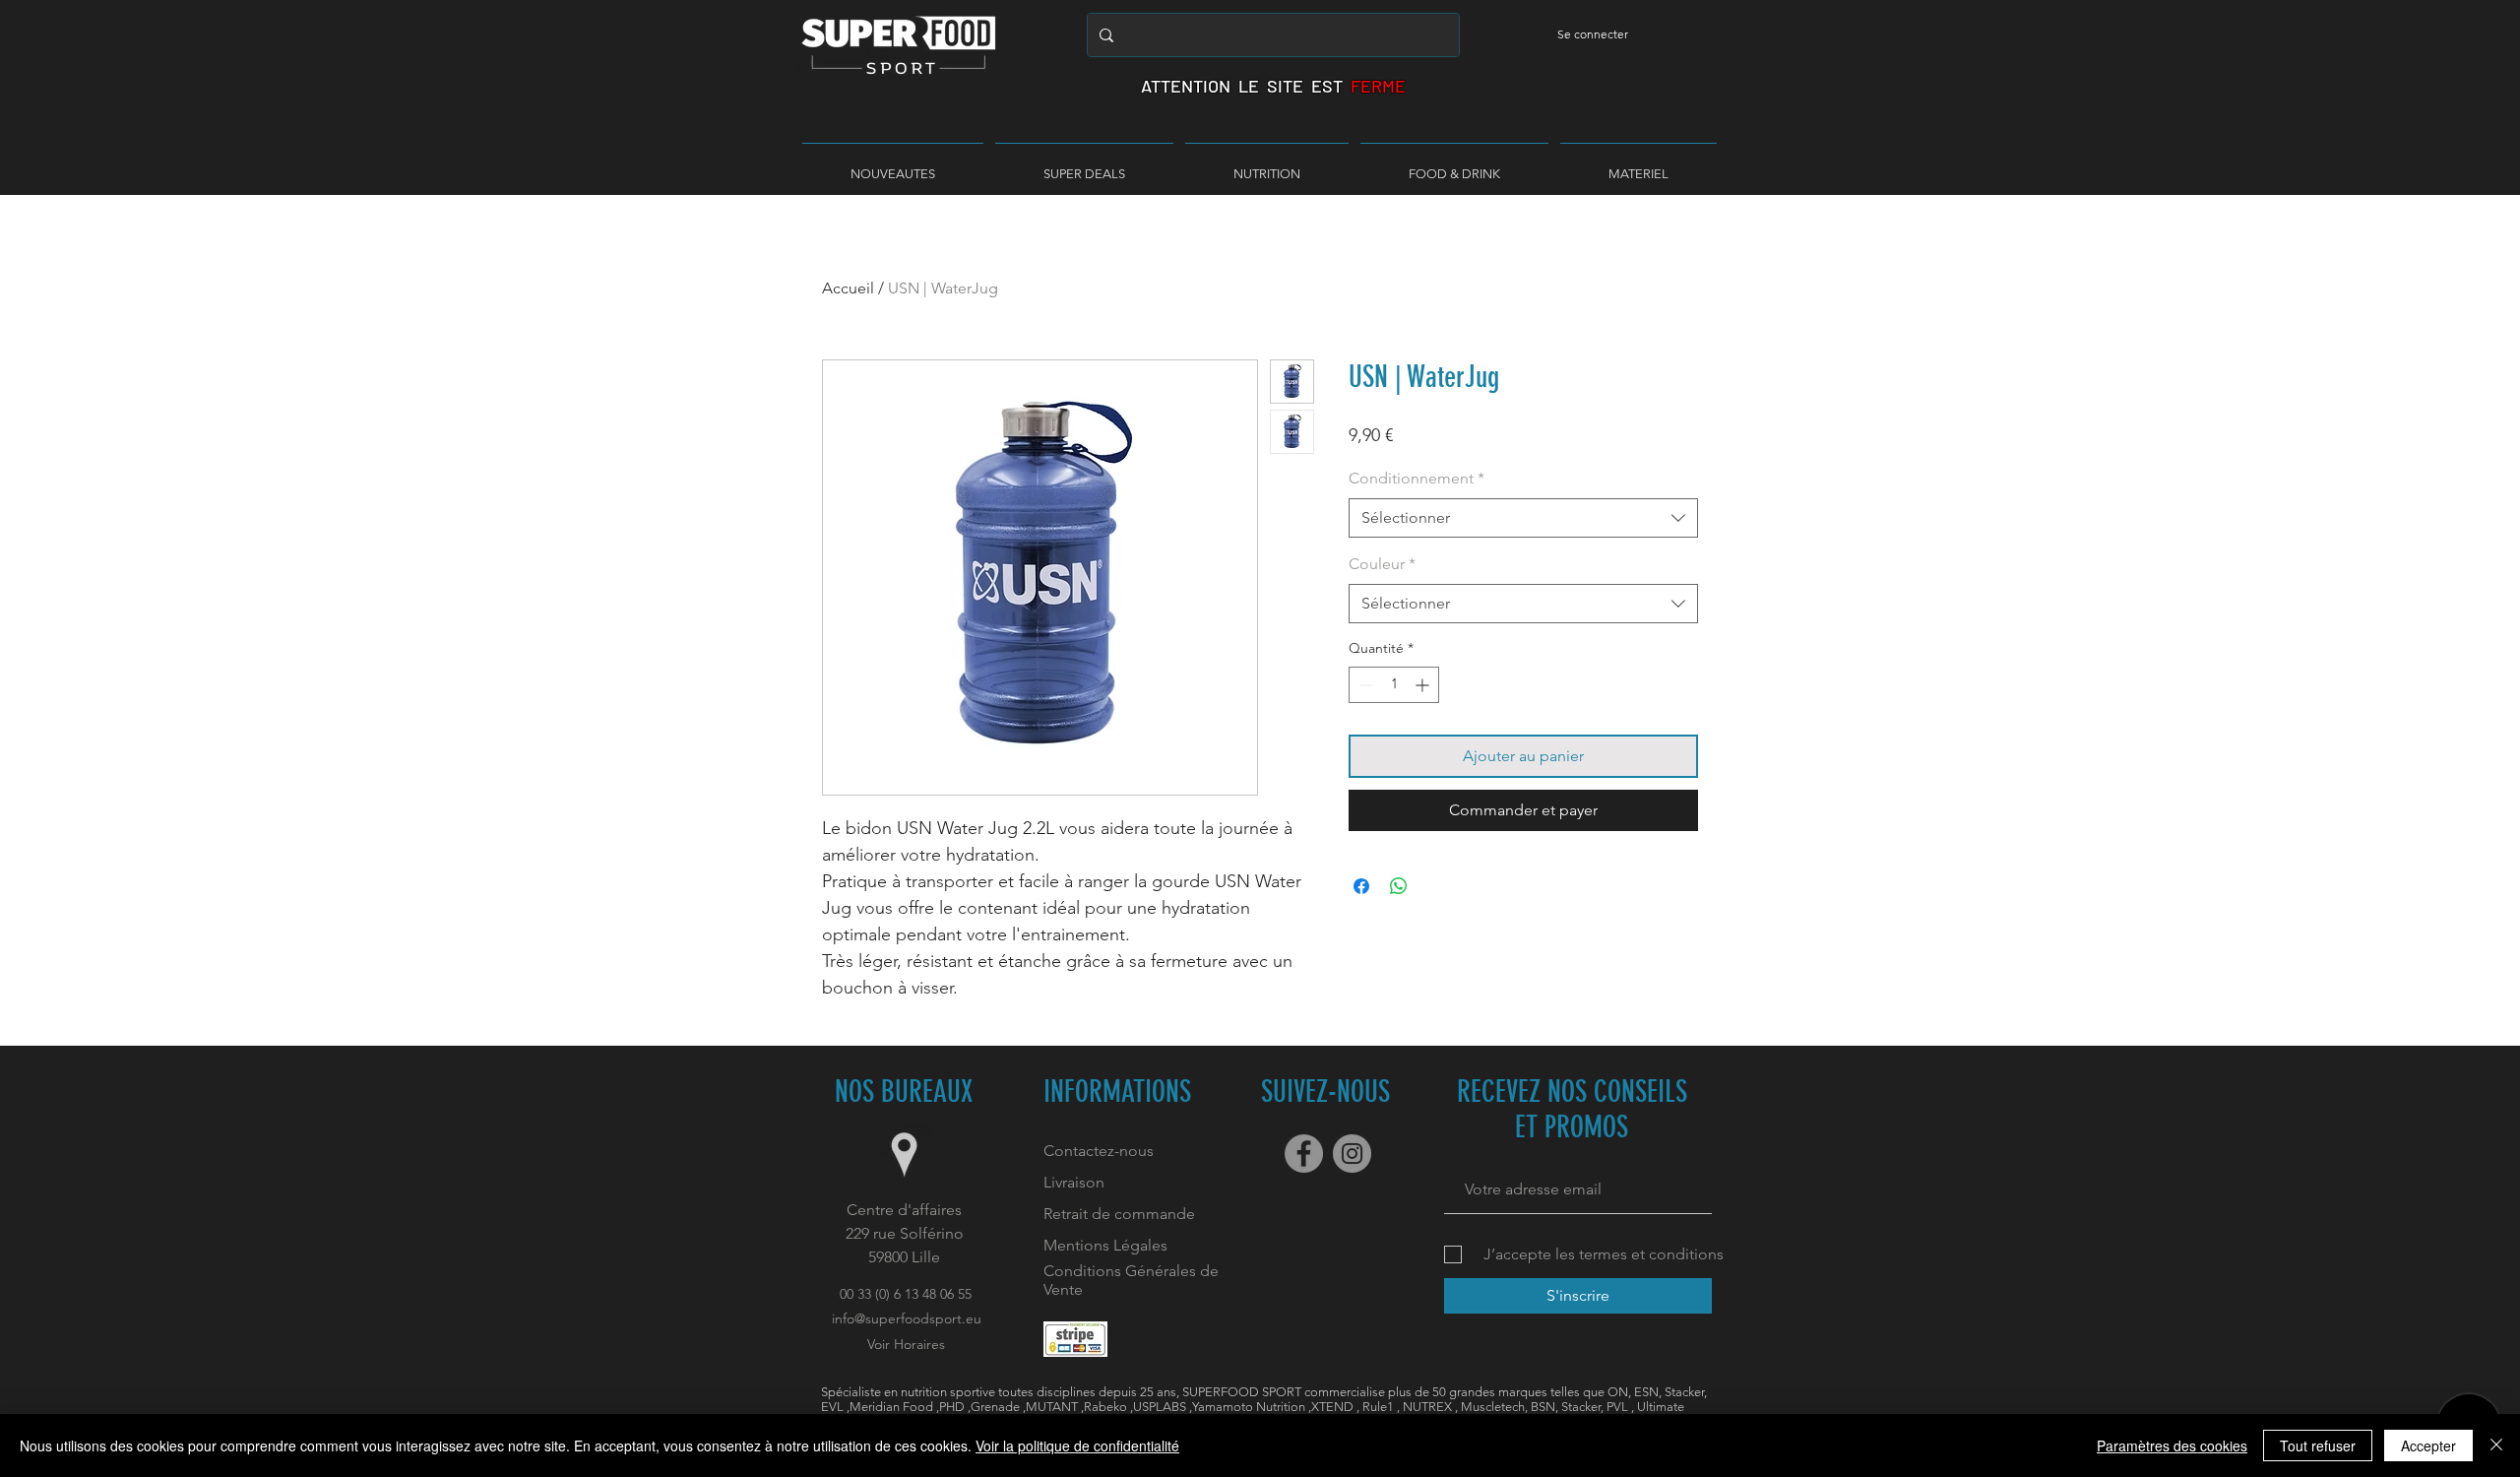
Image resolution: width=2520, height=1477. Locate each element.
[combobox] (1523, 518)
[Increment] (1424, 685)
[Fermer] (2496, 1445)
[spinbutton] (1394, 685)
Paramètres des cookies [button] (2172, 1445)
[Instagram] (1352, 1154)
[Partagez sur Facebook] (1361, 886)
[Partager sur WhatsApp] (1399, 886)
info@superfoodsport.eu (907, 1318)
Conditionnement (1417, 478)
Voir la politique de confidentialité (1077, 1445)
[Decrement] (1364, 685)
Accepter (2428, 1445)
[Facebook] (1304, 1154)
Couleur (1382, 564)
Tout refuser (2318, 1445)
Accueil (848, 288)
